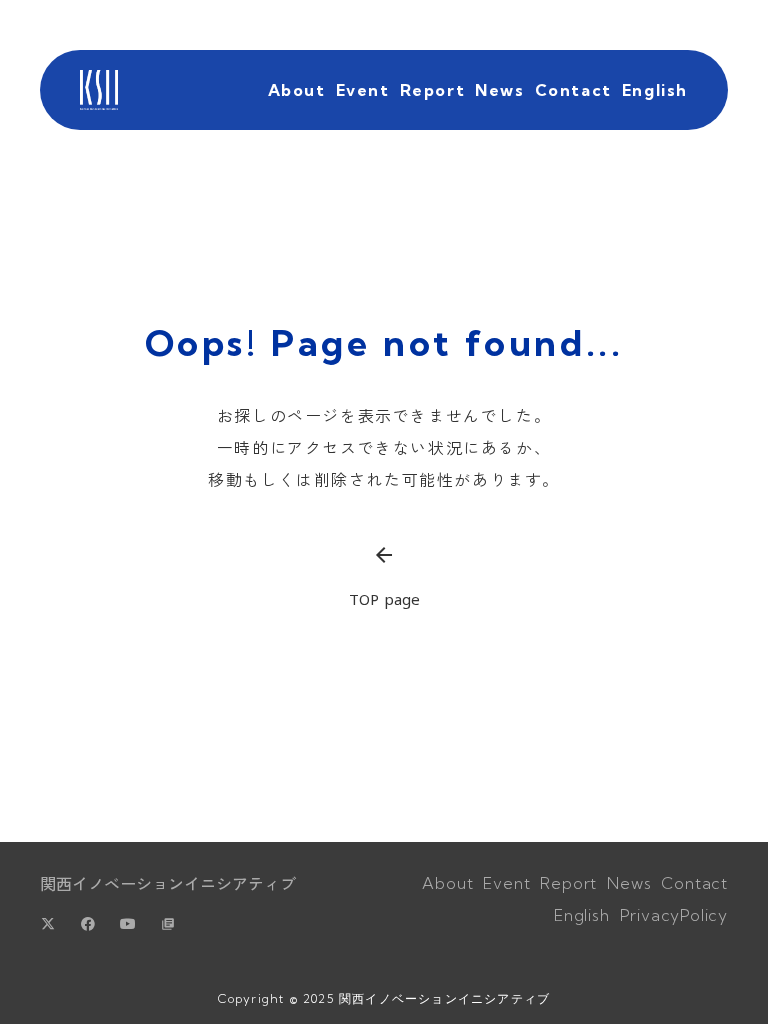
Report (433, 90)
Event (363, 90)
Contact (573, 90)
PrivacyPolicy (674, 915)
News (499, 90)
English (655, 90)
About (297, 90)
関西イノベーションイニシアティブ (168, 883)
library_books (168, 924)
